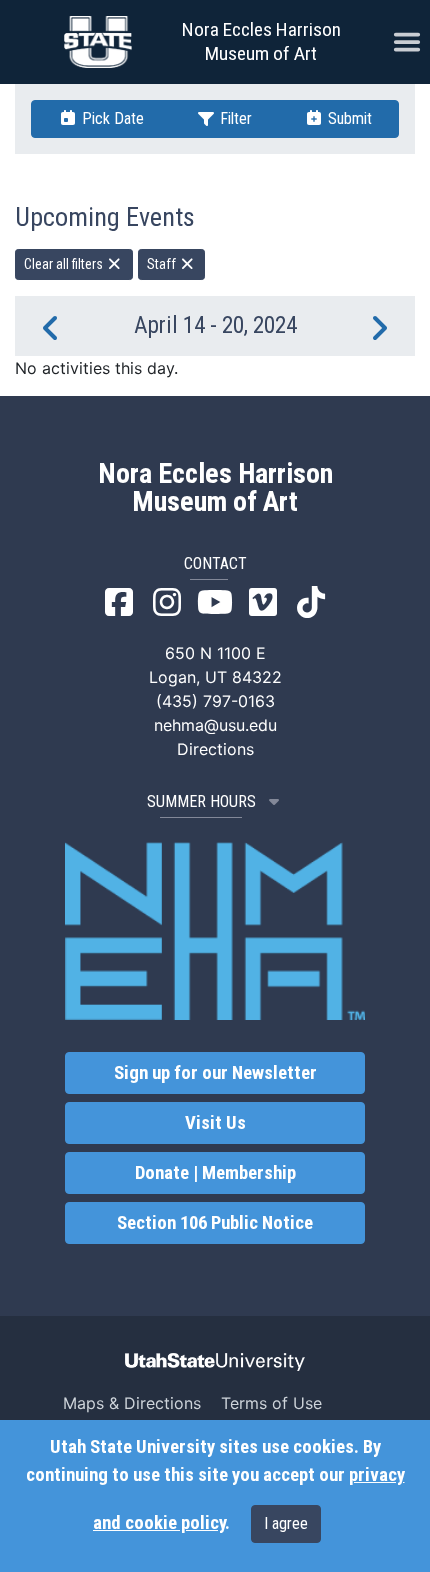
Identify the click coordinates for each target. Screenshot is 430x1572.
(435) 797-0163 (215, 701)
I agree (286, 1523)
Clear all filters (65, 264)
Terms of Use (271, 1403)
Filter (234, 118)
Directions (215, 749)
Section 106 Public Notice (215, 1223)
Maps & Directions (132, 1403)
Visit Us (215, 1123)
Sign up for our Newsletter (215, 1073)
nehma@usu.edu (215, 725)
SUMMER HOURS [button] (201, 801)
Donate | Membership (215, 1173)
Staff (163, 264)
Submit (348, 118)
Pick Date (111, 118)
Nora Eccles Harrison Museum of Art (261, 41)
